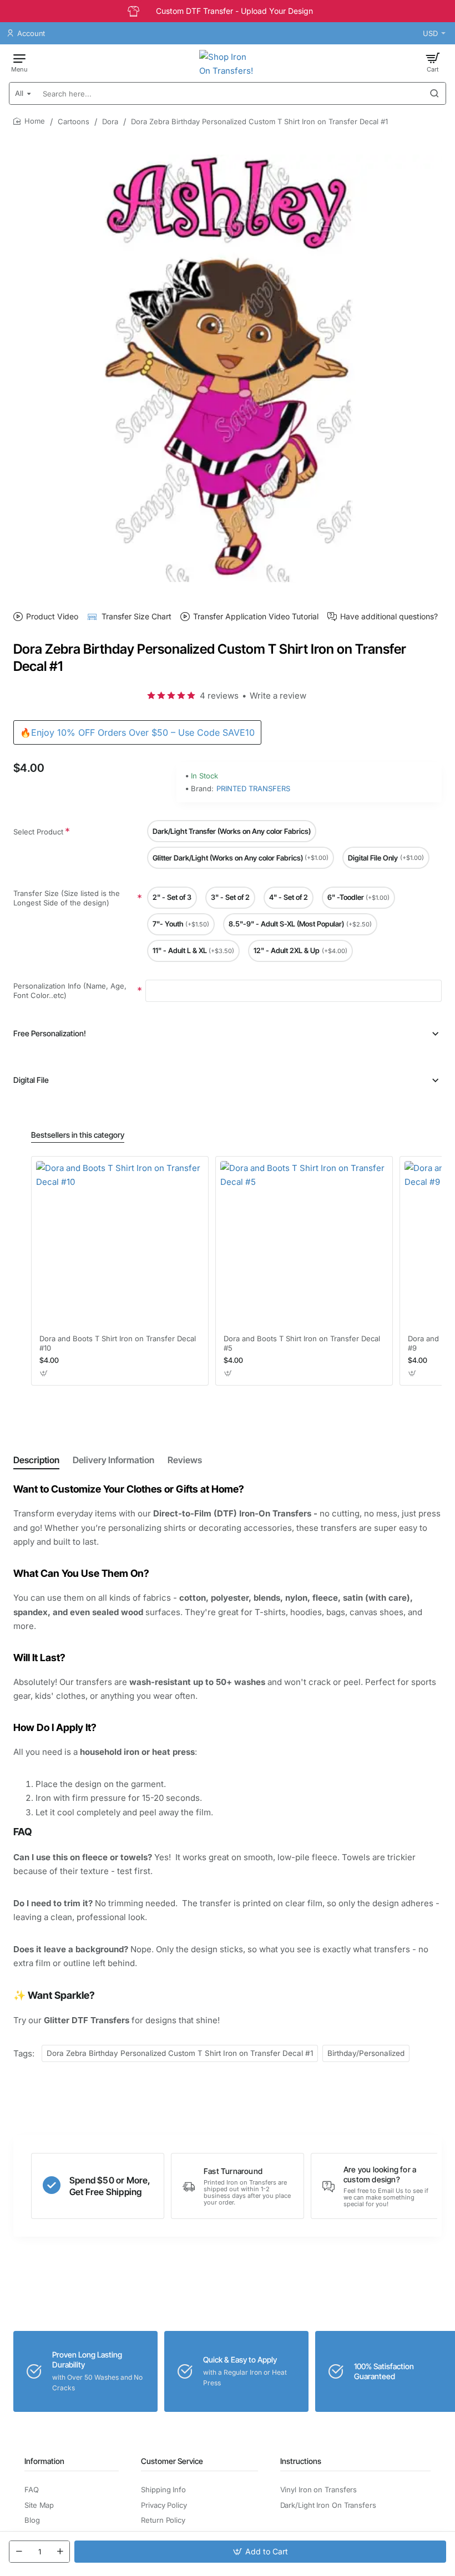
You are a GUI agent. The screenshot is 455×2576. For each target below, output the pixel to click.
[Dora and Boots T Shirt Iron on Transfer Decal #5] (304, 1245)
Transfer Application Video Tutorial (256, 616)
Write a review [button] (278, 696)
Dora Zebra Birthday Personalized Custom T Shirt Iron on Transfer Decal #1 (180, 2053)
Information (44, 2461)
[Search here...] (434, 93)
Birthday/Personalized (366, 2053)
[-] (19, 2552)
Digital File (31, 1080)
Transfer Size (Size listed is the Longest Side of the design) (67, 898)
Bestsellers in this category (78, 1135)
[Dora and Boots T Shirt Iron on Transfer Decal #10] (120, 1245)
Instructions (301, 2461)
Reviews (185, 1460)
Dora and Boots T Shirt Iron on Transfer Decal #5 (302, 1343)
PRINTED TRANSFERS (253, 788)
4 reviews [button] (219, 696)
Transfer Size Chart (136, 616)
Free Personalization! (50, 1033)
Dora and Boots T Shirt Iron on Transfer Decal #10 (118, 1343)
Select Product (38, 832)
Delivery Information (113, 1460)
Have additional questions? (389, 616)
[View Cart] (433, 62)
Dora (110, 121)
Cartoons (74, 121)
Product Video (52, 616)
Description (36, 1460)
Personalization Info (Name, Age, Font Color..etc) (70, 991)
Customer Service (172, 2461)
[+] (60, 2552)
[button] (260, 2552)
